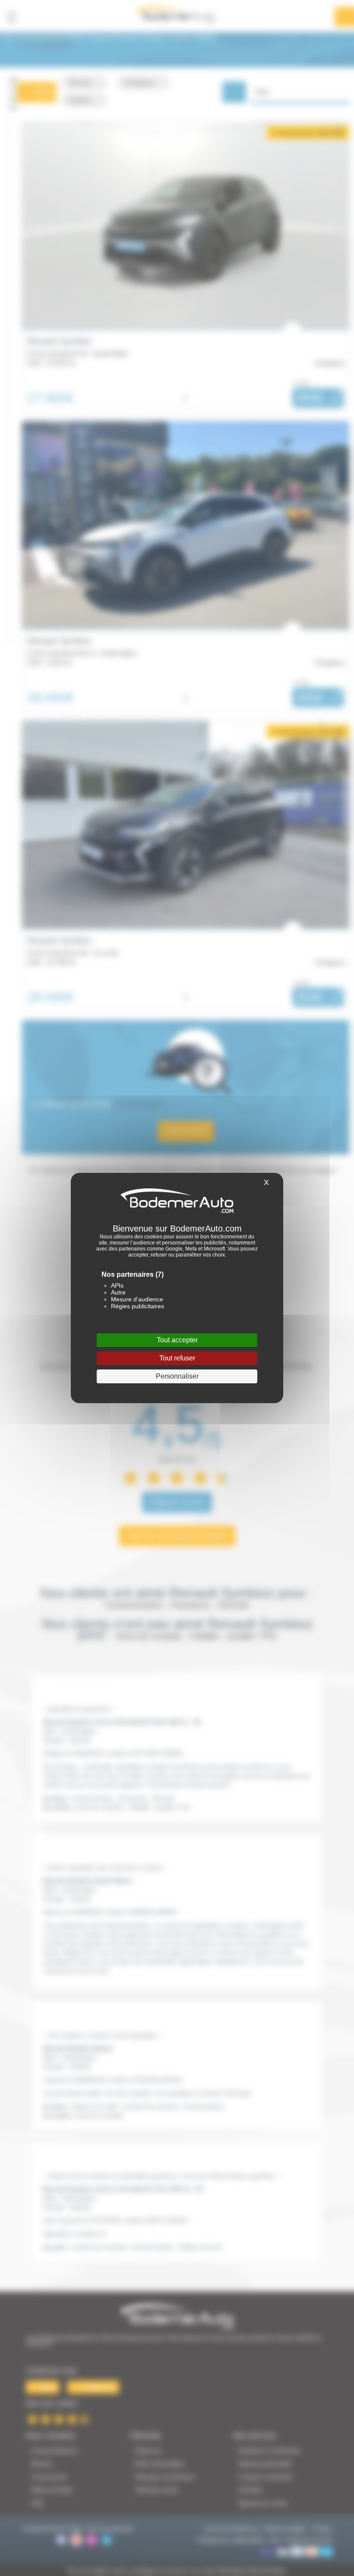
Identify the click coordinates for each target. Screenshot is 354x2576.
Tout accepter (177, 1340)
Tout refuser (177, 1358)
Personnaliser (177, 1376)
